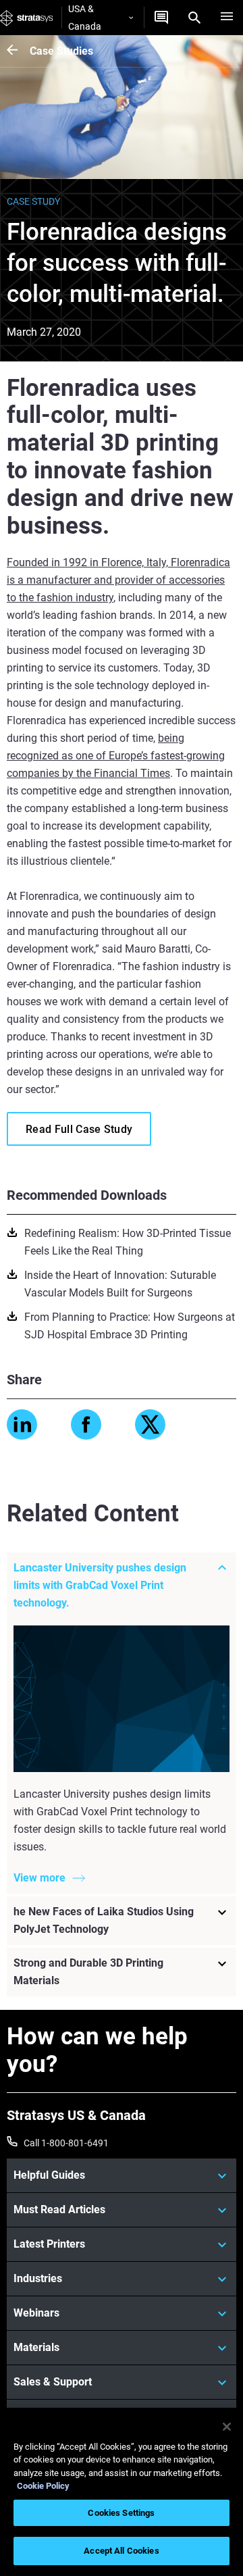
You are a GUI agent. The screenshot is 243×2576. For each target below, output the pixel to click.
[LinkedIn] (22, 1424)
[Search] (194, 18)
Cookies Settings (121, 2513)
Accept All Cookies (121, 2551)
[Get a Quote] (161, 18)
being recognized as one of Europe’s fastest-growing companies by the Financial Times (116, 756)
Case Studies (61, 51)
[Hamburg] (227, 18)
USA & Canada (85, 18)
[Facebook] (86, 1424)
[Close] (227, 2427)
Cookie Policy (43, 2486)
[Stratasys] (27, 18)
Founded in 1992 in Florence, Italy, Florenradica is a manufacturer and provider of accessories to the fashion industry (118, 580)
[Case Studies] (18, 51)
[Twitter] (150, 1424)
